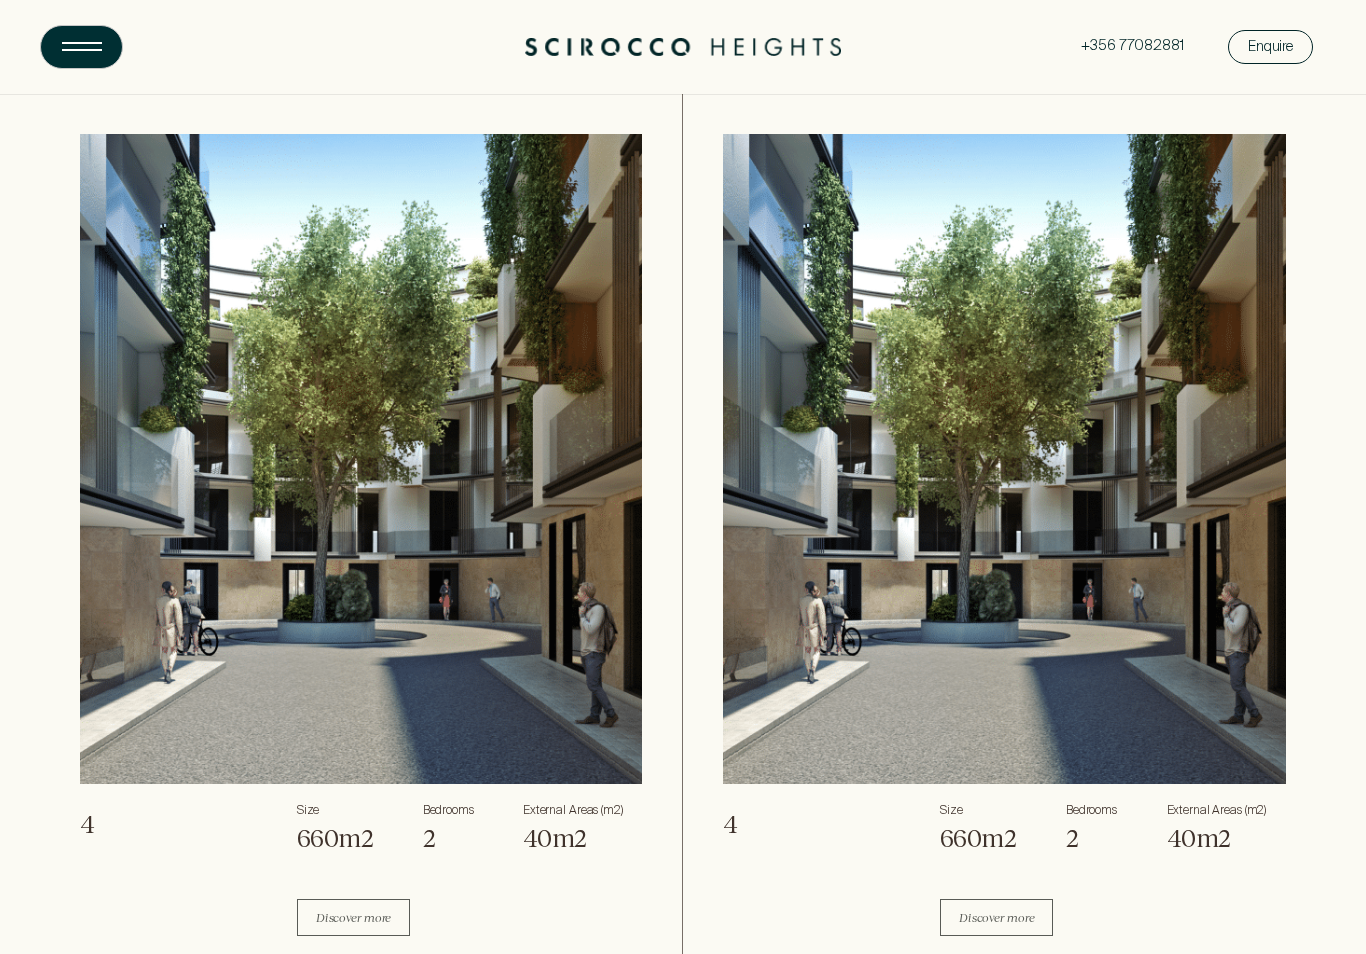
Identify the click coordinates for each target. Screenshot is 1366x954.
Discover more (353, 917)
